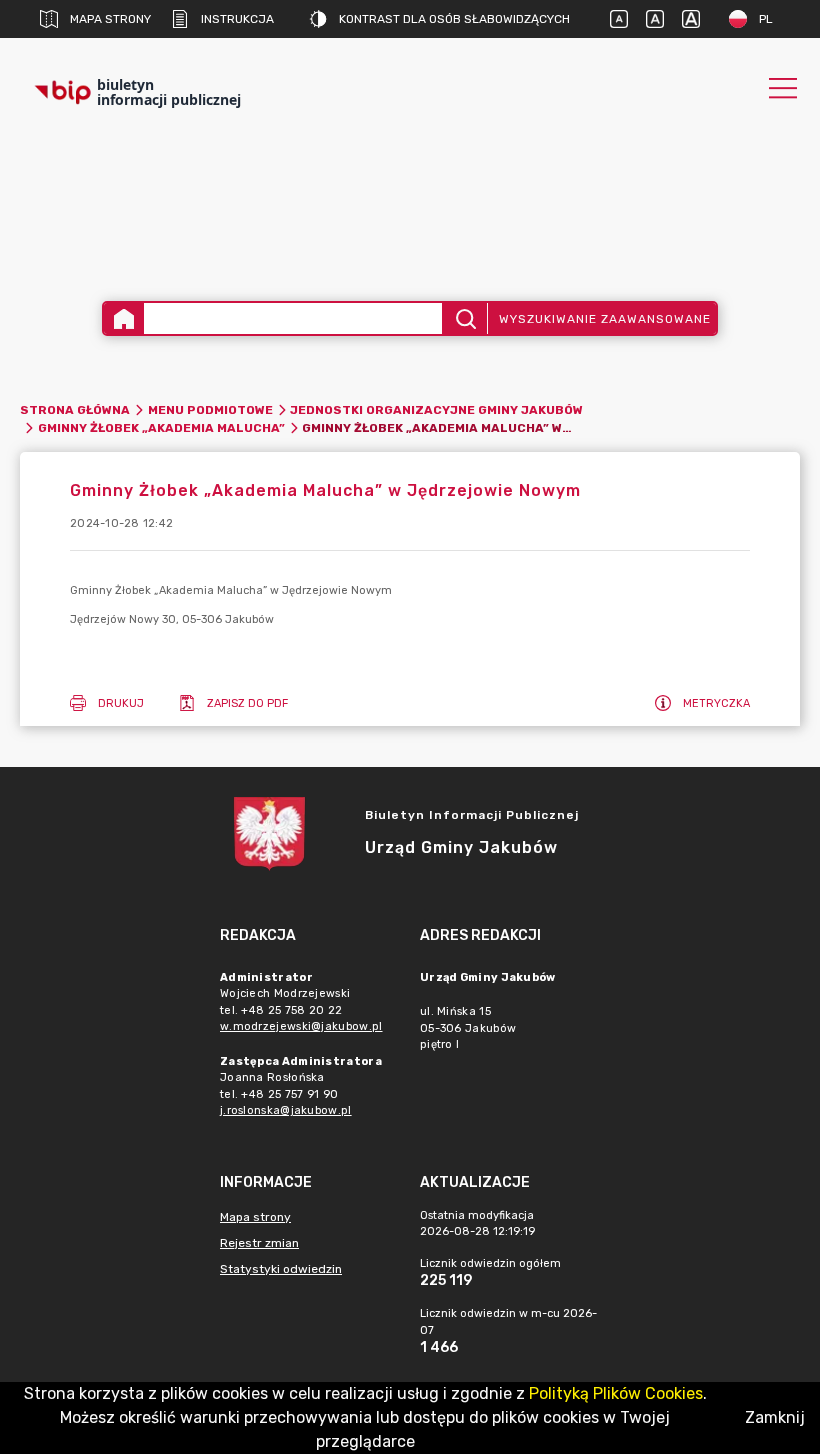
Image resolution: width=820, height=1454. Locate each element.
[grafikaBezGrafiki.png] (410, 200)
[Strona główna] (124, 318)
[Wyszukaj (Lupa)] (464, 318)
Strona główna (75, 410)
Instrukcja (237, 19)
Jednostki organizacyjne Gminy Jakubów (436, 410)
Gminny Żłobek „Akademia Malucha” (161, 428)
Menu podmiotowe (210, 410)
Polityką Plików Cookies (616, 1393)
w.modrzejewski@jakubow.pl (301, 1026)
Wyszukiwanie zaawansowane (605, 319)
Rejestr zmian (259, 1243)
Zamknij (775, 1417)
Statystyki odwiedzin (281, 1269)
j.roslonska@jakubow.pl (286, 1110)
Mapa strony (110, 19)
